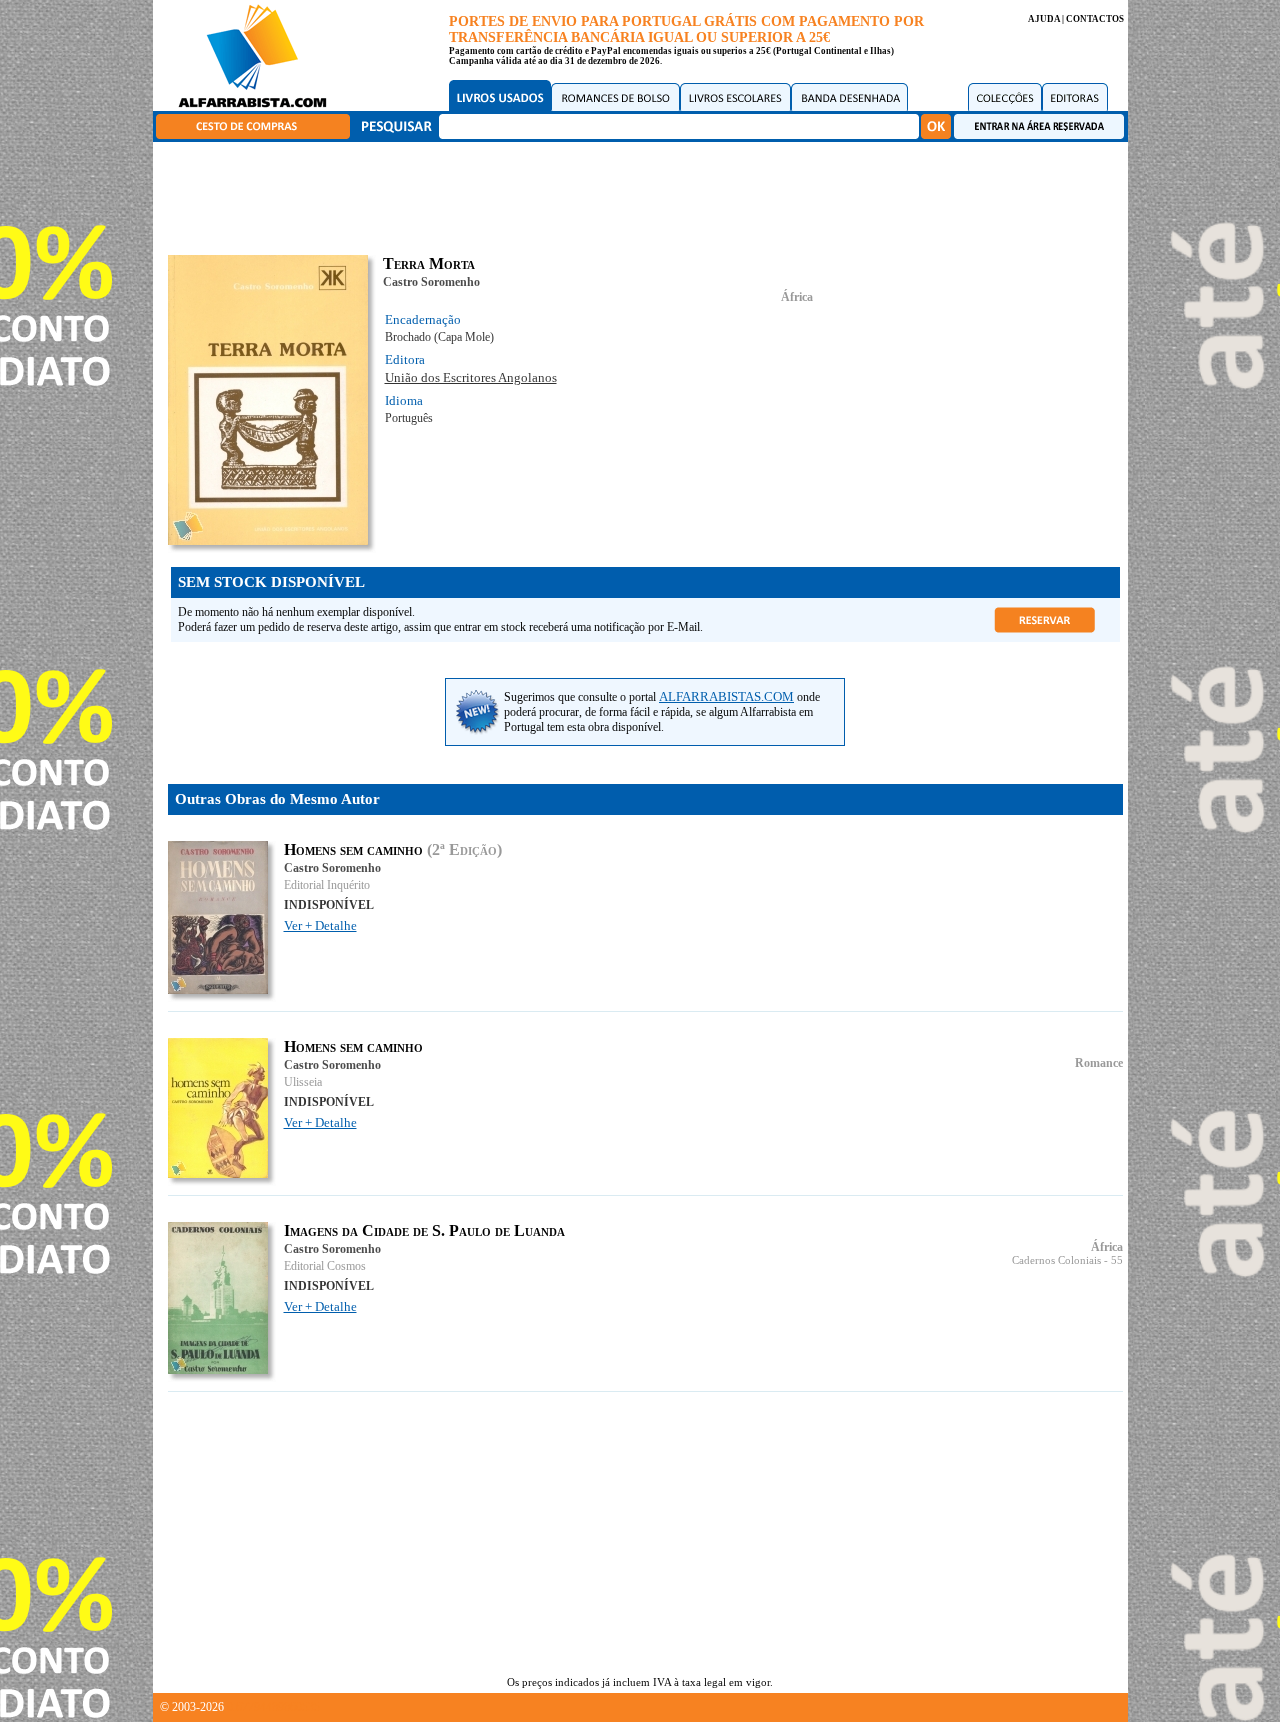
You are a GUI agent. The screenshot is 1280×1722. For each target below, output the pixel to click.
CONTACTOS (1095, 19)
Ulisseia (303, 1082)
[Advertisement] (645, 195)
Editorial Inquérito (327, 885)
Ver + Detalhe (320, 925)
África (797, 297)
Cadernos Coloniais (1056, 1260)
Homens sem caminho (353, 849)
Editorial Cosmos (325, 1266)
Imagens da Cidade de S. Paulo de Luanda (424, 1230)
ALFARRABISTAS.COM (726, 696)
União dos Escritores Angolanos (471, 377)
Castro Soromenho (431, 282)
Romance (1099, 1063)
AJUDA (1044, 19)
